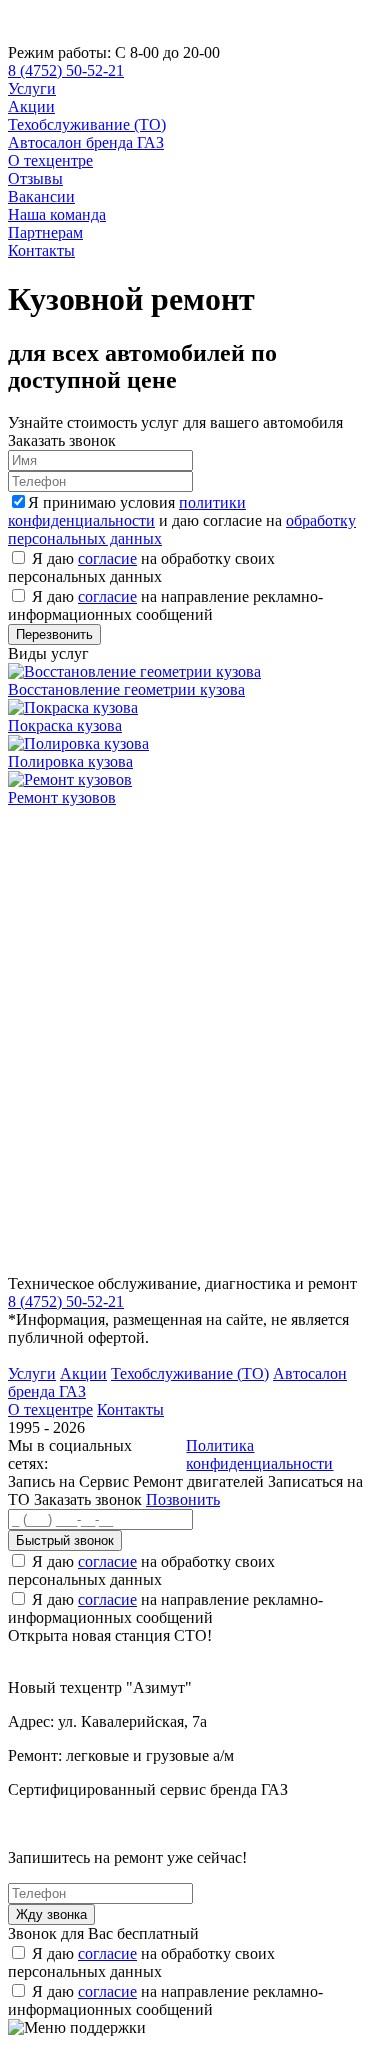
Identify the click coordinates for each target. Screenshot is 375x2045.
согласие (107, 558)
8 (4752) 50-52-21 (66, 70)
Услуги (32, 88)
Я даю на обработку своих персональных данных (141, 567)
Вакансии (41, 196)
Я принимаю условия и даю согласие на (182, 520)
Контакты (41, 250)
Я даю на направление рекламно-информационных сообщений (165, 605)
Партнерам (45, 232)
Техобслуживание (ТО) (87, 124)
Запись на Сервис (70, 1481)
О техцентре (50, 160)
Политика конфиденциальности (259, 1454)
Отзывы (35, 178)
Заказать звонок (88, 1499)
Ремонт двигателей (200, 1481)
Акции (31, 106)
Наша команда (57, 214)
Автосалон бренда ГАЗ (86, 142)
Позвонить (183, 1499)
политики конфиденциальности (127, 511)
